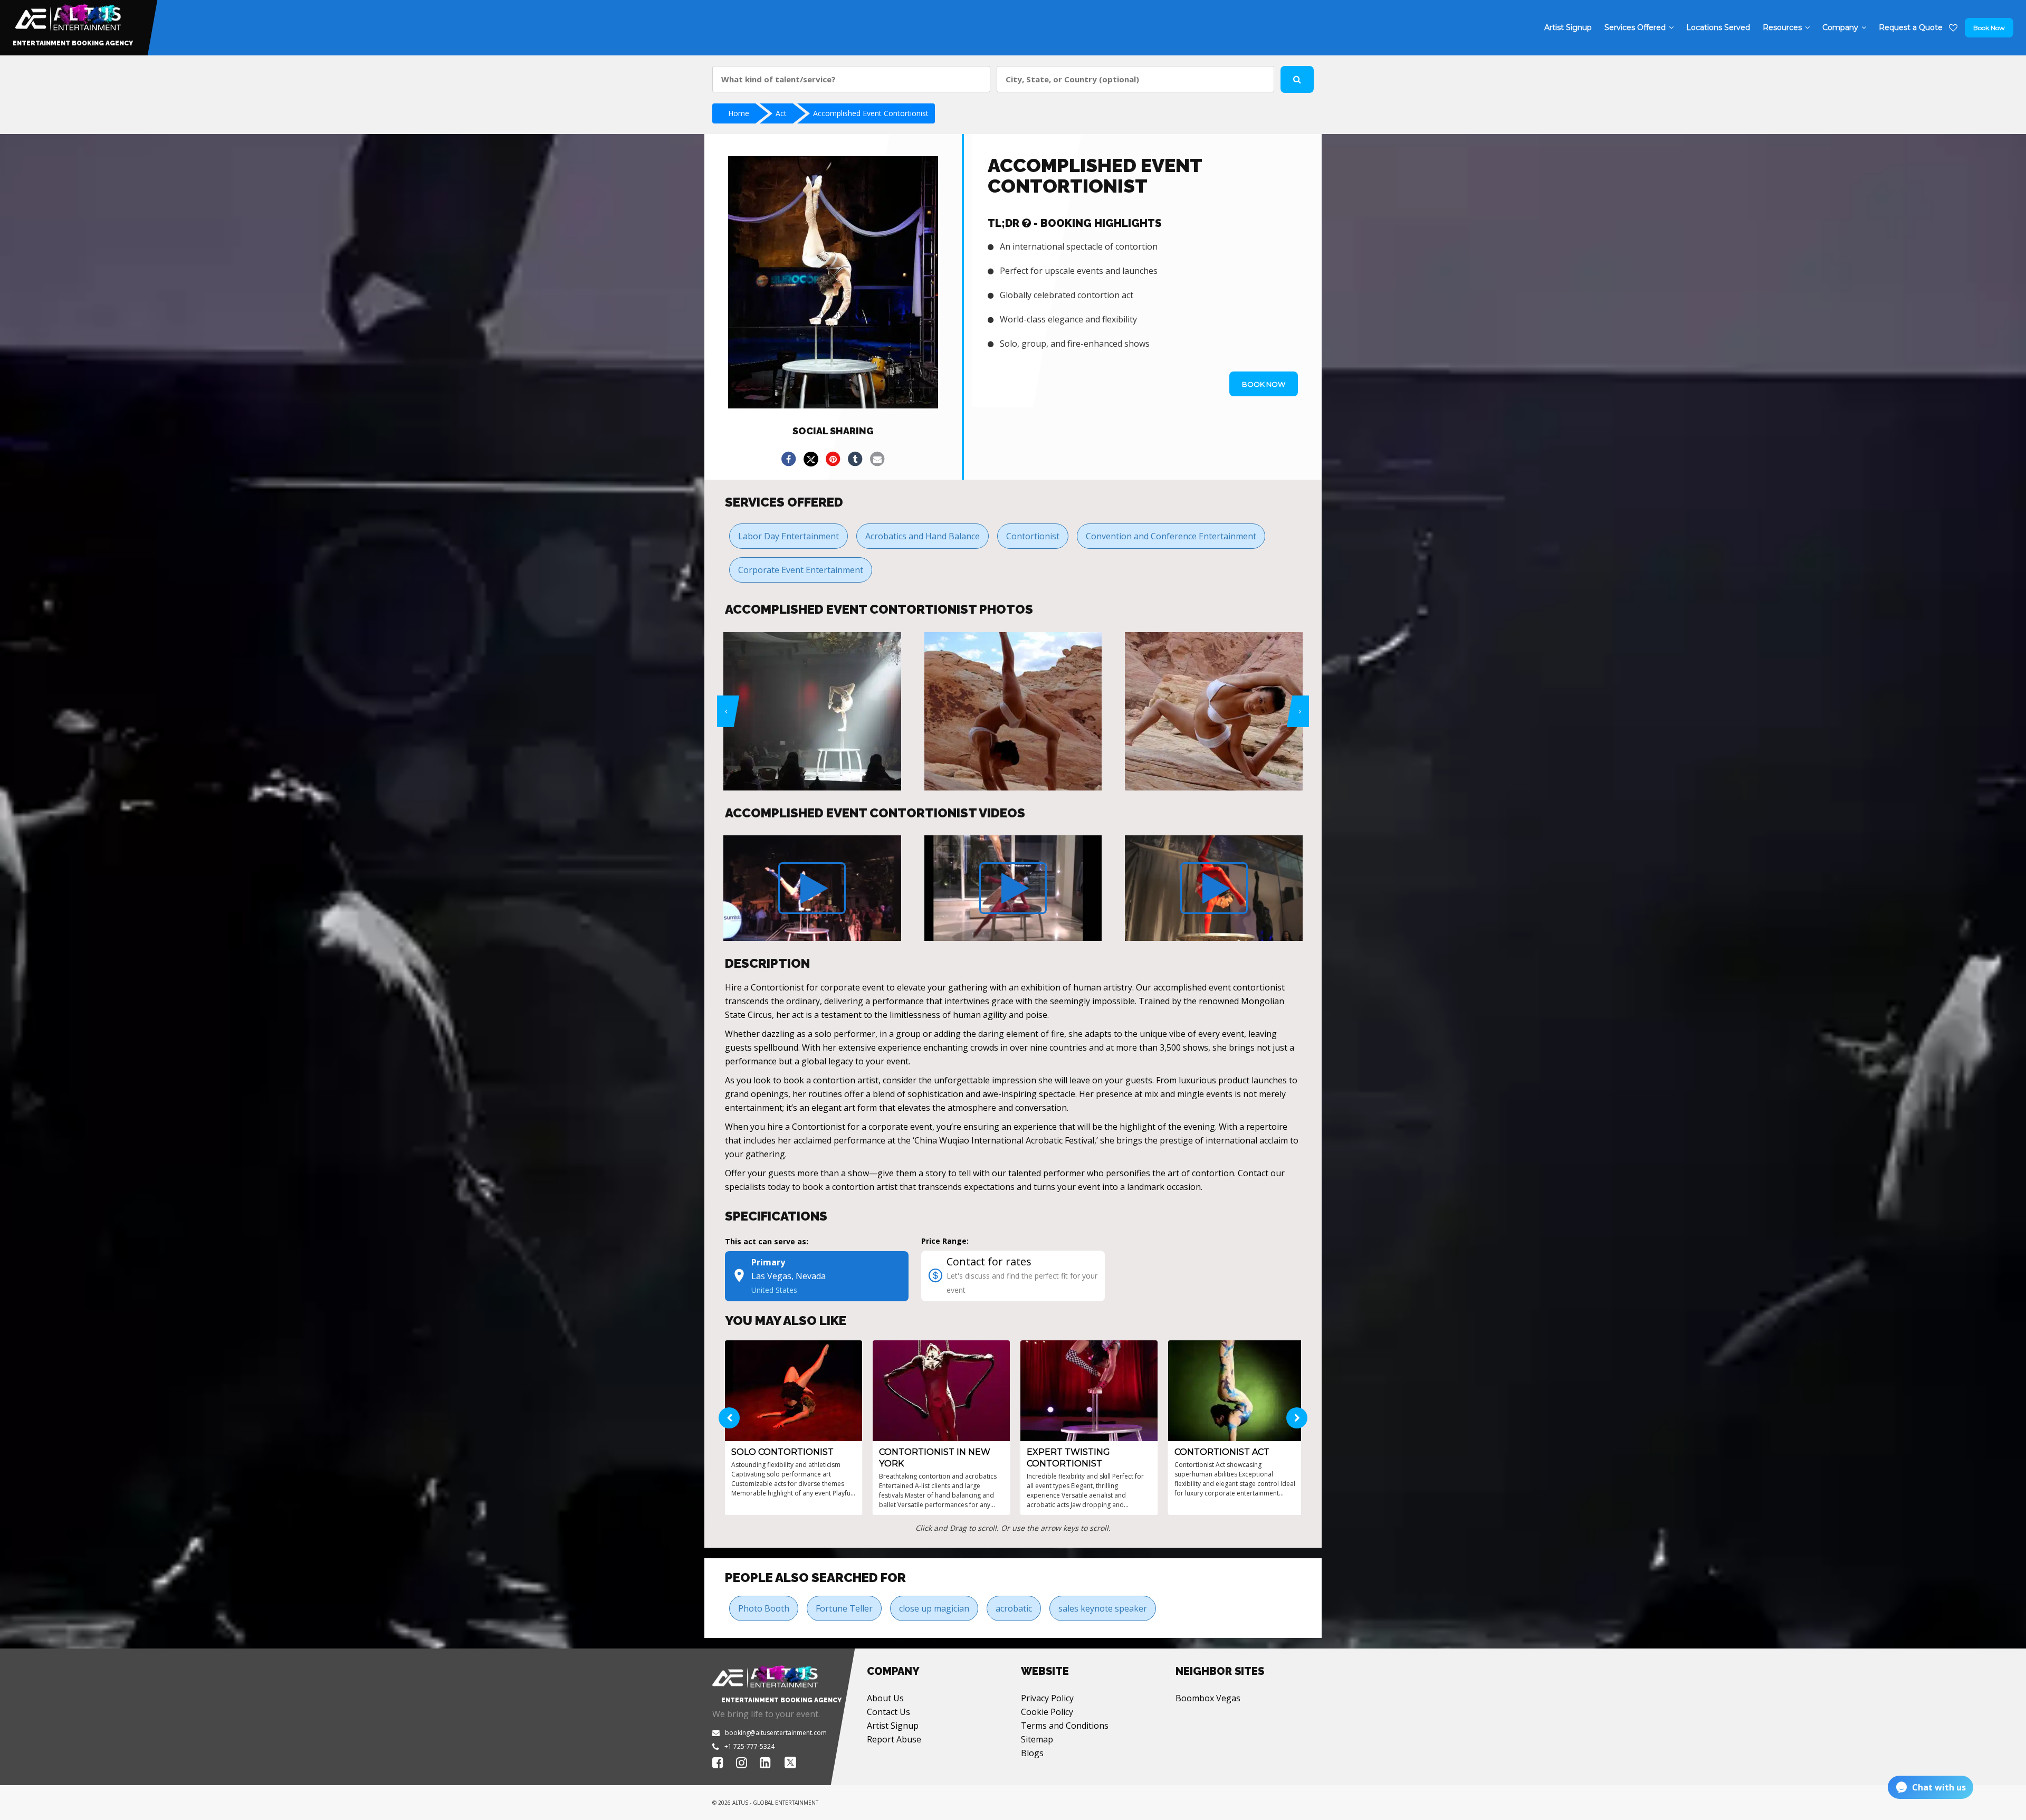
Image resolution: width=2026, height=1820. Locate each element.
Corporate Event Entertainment (801, 570)
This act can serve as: (767, 1241)
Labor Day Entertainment (789, 536)
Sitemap (1037, 1739)
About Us (885, 1698)
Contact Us (888, 1712)
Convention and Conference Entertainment (1171, 536)
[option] (812, 711)
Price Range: (945, 1241)
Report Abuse (894, 1739)
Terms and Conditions (1065, 1726)
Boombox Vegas (1208, 1698)
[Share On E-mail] (877, 459)
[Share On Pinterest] (833, 459)
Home (739, 113)
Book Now (1989, 28)
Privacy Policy (1047, 1698)
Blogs (1032, 1753)
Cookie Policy (1047, 1712)
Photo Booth (764, 1608)
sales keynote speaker (1103, 1608)
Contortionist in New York (935, 1458)
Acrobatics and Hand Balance (923, 536)
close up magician (934, 1608)
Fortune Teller (844, 1608)
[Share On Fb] (789, 459)
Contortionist (1033, 536)
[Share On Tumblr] (855, 459)
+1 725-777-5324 (749, 1746)
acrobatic (1014, 1608)
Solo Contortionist (782, 1452)
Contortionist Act (1222, 1452)
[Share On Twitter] (811, 459)
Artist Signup (893, 1726)
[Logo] (67, 15)
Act (781, 113)
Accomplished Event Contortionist (871, 113)
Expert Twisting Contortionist (1068, 1458)
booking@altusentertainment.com (776, 1733)
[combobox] (851, 79)
